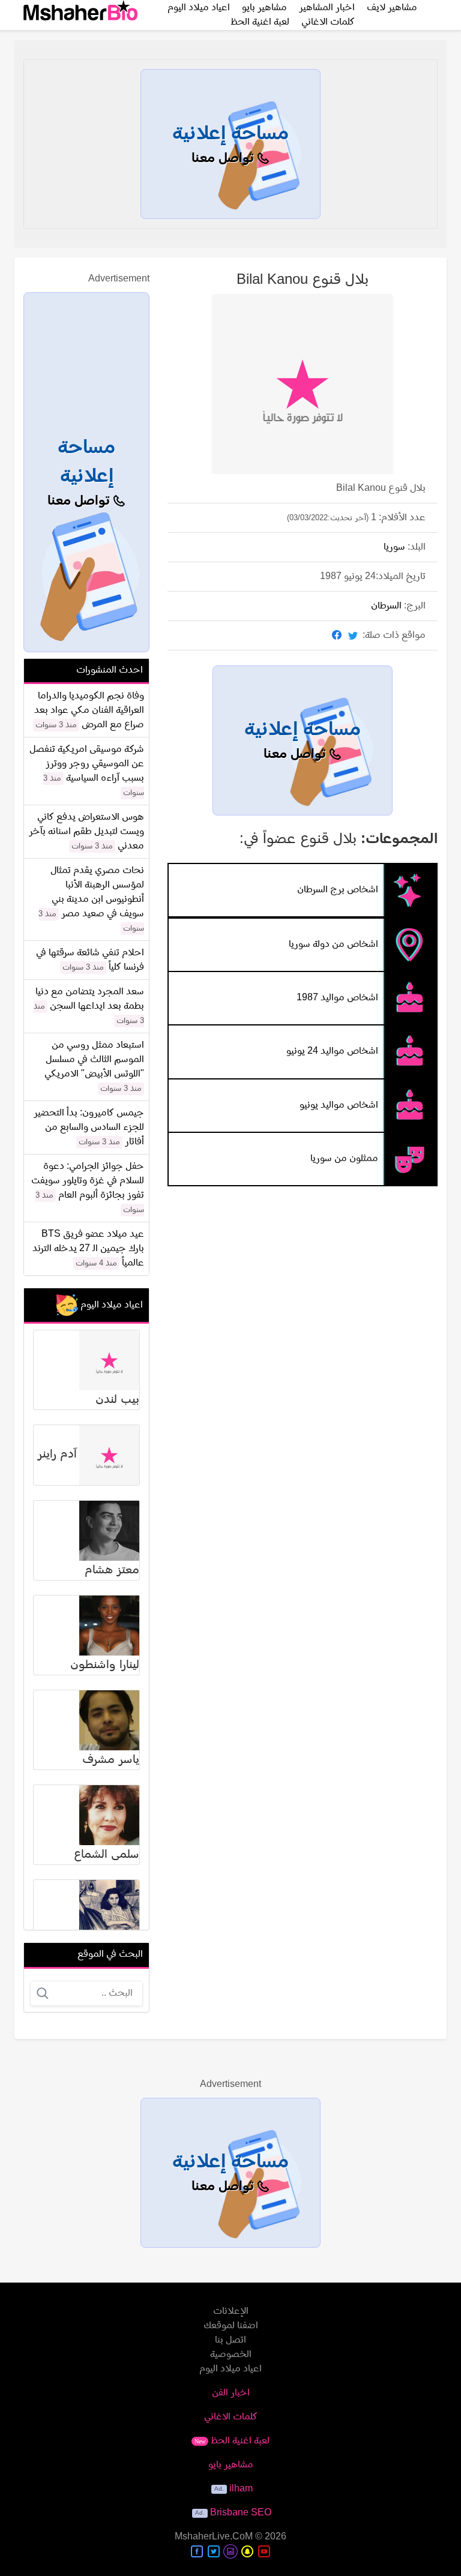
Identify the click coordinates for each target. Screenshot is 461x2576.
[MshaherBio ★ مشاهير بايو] (80, 15)
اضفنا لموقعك (231, 2326)
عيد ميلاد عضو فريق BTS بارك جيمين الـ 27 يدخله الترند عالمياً (88, 1249)
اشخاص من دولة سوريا (333, 944)
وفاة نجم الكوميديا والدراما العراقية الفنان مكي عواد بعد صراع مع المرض (89, 710)
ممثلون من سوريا (344, 1159)
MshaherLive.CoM (214, 2537)
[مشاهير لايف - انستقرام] (230, 2551)
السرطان (386, 606)
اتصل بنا (230, 2340)
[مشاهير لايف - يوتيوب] (264, 2551)
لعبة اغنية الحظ (260, 22)
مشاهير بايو (231, 2465)
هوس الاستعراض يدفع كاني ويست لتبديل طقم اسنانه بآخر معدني (86, 832)
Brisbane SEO (241, 2513)
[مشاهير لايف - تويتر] (214, 2551)
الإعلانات (231, 2311)
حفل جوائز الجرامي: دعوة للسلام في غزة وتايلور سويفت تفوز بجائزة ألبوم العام (88, 1181)
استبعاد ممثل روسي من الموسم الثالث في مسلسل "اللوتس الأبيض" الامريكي (94, 1060)
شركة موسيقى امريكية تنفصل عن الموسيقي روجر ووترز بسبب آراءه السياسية (87, 764)
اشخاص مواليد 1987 (337, 998)
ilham (241, 2489)
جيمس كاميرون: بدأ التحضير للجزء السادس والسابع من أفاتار (89, 1127)
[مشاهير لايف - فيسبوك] (197, 2551)
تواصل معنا (224, 159)
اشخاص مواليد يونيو (339, 1105)
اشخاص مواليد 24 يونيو (332, 1052)
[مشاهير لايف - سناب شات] (247, 2551)
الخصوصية (231, 2355)
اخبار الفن (231, 2393)
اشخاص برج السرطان (338, 890)
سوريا (394, 547)
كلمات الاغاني (328, 22)
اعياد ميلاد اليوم (230, 2369)
